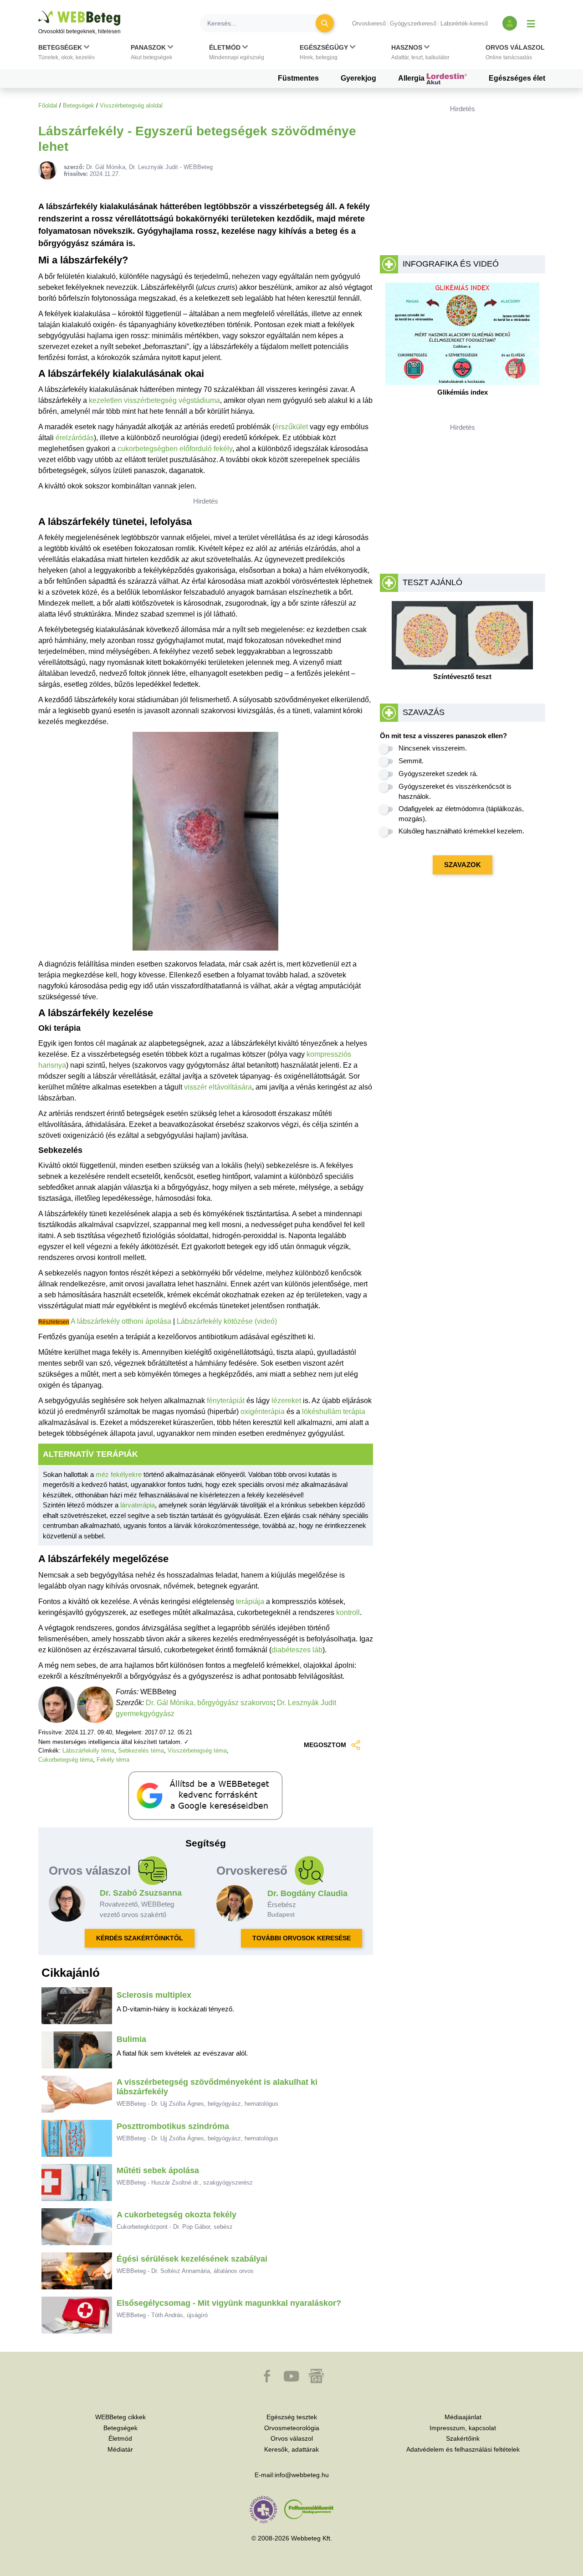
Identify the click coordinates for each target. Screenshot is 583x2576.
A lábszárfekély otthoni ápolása (121, 1321)
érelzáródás (75, 438)
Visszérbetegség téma (197, 1751)
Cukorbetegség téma (66, 1760)
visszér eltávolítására (218, 1087)
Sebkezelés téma (141, 1751)
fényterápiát (226, 1401)
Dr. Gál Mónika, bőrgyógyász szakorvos (210, 1703)
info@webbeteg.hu (302, 2475)
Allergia (412, 78)
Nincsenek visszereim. (433, 748)
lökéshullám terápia (334, 1411)
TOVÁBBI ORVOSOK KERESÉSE (302, 1938)
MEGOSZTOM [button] (325, 1745)
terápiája (250, 1602)
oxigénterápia (263, 1411)
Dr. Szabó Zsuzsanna (141, 1893)
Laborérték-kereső (464, 23)
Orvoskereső (369, 23)
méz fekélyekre (119, 1474)
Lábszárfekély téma (88, 1751)
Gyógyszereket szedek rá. (438, 774)
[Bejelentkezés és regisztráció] (510, 23)
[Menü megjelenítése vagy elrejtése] (531, 23)
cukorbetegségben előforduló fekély (175, 449)
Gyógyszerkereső (413, 23)
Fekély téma (113, 1760)
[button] (66, 54)
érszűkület (291, 427)
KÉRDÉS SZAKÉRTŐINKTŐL (140, 1938)
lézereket (286, 1401)
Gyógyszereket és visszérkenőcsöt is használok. (455, 792)
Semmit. (411, 761)
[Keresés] (325, 23)
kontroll (348, 1612)
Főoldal (48, 105)
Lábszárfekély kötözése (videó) (227, 1321)
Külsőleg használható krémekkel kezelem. (461, 831)
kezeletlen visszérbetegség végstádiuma (154, 400)
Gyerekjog (358, 78)
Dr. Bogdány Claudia (307, 1893)
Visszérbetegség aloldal (131, 105)
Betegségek (79, 105)
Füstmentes (298, 78)
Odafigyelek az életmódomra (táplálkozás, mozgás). (461, 814)
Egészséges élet (517, 78)
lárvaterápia (138, 1505)
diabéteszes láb (297, 1650)
